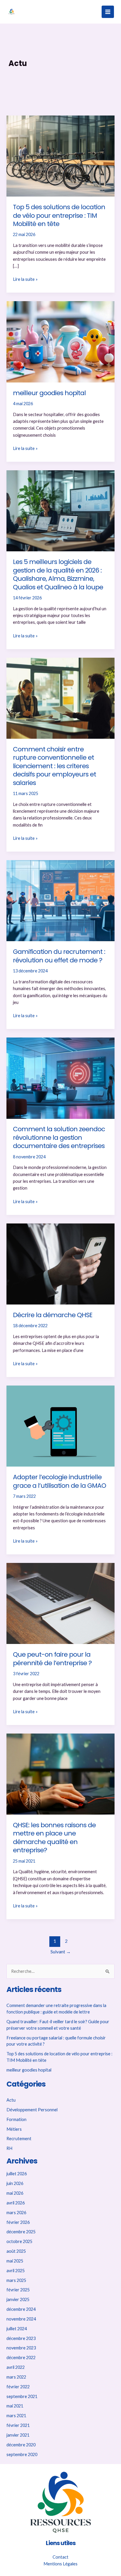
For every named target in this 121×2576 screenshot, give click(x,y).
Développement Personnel (32, 2110)
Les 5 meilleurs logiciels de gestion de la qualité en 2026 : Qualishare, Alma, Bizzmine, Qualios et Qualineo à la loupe (58, 574)
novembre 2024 (21, 2319)
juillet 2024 (17, 2329)
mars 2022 (16, 2377)
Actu (11, 2100)
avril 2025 (16, 2271)
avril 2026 (16, 2203)
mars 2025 (16, 2280)
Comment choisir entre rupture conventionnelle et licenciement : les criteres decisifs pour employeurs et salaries (54, 766)
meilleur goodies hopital (49, 393)
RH (9, 2148)
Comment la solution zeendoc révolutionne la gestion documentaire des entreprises (59, 1137)
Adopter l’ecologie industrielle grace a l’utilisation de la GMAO (59, 1481)
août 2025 (16, 2251)
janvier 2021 (18, 2435)
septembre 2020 (22, 2454)
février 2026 (18, 2222)
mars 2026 (16, 2213)
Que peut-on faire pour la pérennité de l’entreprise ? (52, 1659)
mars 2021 (16, 2416)
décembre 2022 (21, 2358)
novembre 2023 (21, 2348)
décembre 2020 (21, 2445)
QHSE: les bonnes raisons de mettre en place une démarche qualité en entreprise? (54, 1838)
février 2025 (18, 2290)
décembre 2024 (21, 2309)
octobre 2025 (19, 2241)
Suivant (61, 1952)
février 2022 (18, 2387)
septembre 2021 (22, 2396)
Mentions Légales (60, 2564)
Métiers (14, 2129)
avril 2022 (16, 2367)
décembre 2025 (21, 2232)
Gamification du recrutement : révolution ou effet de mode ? (59, 956)
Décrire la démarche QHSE (53, 1315)
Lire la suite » (25, 279)
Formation (16, 2119)
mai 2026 (15, 2193)
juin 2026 (15, 2183)
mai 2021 (15, 2406)
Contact (60, 2557)
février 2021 (18, 2425)
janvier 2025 (18, 2299)
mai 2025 (15, 2261)
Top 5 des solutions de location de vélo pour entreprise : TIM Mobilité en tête (59, 215)
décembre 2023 (21, 2338)
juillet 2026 (17, 2174)
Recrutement (19, 2139)
